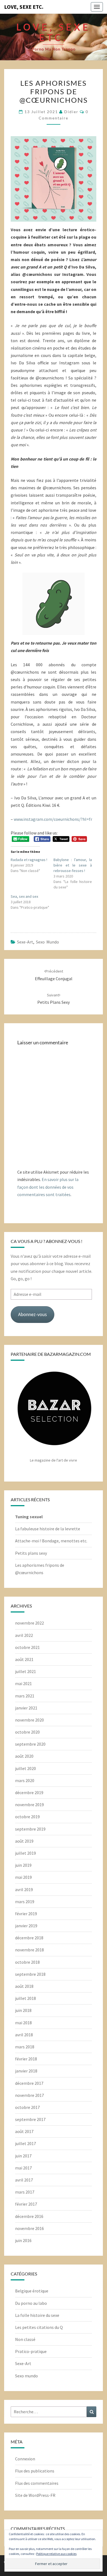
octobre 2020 (27, 1732)
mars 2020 (25, 1780)
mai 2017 (23, 2168)
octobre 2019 (27, 1817)
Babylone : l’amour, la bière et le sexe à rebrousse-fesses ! (73, 865)
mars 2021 (25, 1696)
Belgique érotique (32, 2291)
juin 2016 (23, 2240)
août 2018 (24, 1986)
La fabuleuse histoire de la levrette (48, 1529)
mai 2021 (23, 1683)
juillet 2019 (26, 1853)
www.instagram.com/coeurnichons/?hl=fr (53, 819)
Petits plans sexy (31, 1553)
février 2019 (26, 1914)
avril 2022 (24, 1635)
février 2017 (26, 2204)
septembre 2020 (30, 1744)
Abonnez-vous (33, 1314)
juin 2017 (23, 2156)
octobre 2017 (27, 2107)
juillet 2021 (26, 1671)
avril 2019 (24, 1889)
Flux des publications (35, 2471)
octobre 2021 (27, 1647)
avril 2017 (24, 2180)
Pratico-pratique (31, 2351)
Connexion (25, 2459)
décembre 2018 (29, 1938)
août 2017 (24, 2131)
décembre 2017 (29, 2083)
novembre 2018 (29, 1950)
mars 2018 (25, 2047)
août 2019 (24, 1841)
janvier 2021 (26, 1708)
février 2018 (26, 2059)
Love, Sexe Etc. (24, 7)
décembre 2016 (29, 2216)
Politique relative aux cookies (56, 2554)
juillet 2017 (26, 2143)
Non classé (25, 2339)
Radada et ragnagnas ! (29, 860)
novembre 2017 (29, 2095)
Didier (71, 112)
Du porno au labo (31, 2303)
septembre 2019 (30, 1829)
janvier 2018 (26, 2071)
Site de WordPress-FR (35, 2495)
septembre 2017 (30, 2119)
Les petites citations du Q (39, 2327)
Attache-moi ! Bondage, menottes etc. (51, 1541)
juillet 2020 (26, 1768)
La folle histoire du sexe (37, 2315)
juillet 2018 (26, 1998)
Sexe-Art (25, 942)
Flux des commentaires (37, 2483)
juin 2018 (23, 2010)
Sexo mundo (47, 942)
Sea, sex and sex (24, 896)
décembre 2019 (29, 1792)
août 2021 (24, 1659)
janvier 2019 (26, 1926)
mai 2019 (23, 1877)
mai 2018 (23, 2023)
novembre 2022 (29, 1623)
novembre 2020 (29, 1720)
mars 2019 (25, 1902)
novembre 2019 (29, 1805)
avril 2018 (24, 2035)
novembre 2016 (29, 2228)
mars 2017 (25, 2192)
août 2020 (24, 1756)
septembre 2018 (30, 1974)
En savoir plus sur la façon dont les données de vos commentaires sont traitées (48, 1187)
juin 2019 (23, 1865)
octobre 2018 (27, 1962)
